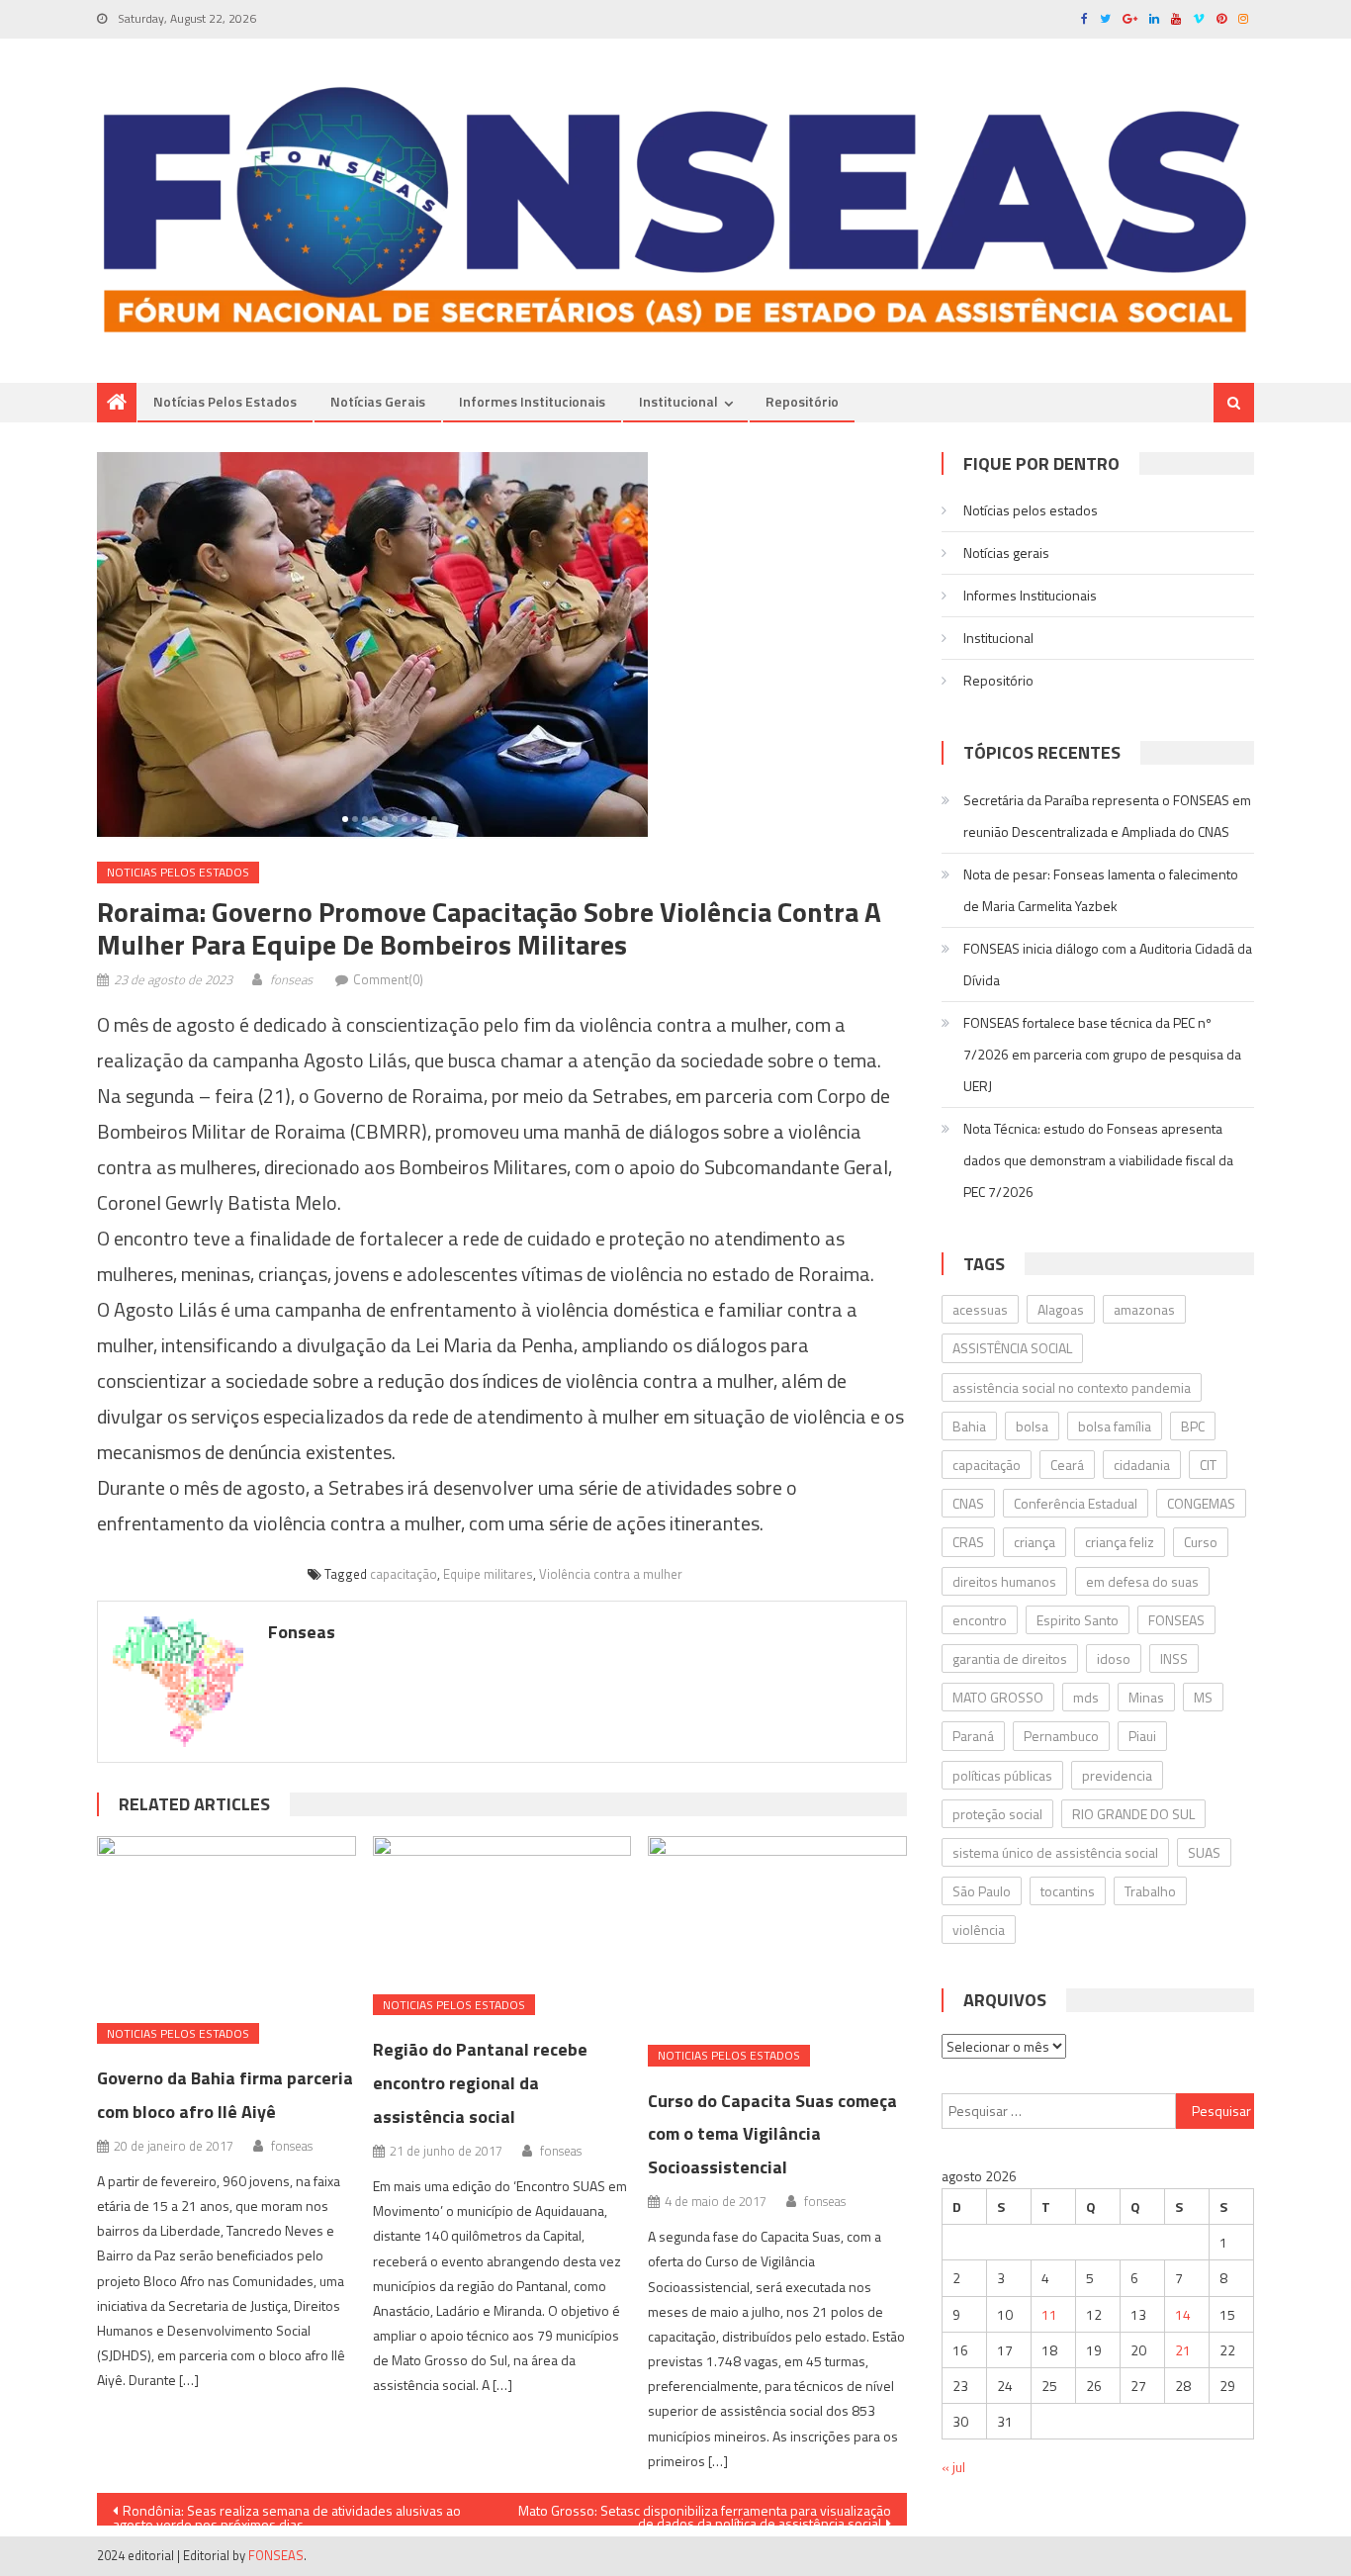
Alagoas (1061, 1309)
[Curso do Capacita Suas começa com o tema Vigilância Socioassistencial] (777, 1933)
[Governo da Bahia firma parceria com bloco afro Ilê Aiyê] (226, 1922)
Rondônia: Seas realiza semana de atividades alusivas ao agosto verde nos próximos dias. (287, 2513)
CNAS (968, 1503)
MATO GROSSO (998, 1697)
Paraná (973, 1736)
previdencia (1117, 1775)
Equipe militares (488, 1574)
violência (979, 1930)
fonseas (291, 979)
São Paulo (982, 1891)
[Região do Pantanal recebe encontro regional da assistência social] (502, 1908)
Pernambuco (1061, 1736)
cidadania (1142, 1465)
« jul (953, 2467)
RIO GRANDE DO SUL (1133, 1814)
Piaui (1142, 1736)
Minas (1146, 1697)
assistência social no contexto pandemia (1072, 1387)
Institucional (678, 401)
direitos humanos (1004, 1581)
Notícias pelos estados (225, 401)
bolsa (1032, 1426)
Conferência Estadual (1076, 1503)
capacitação (404, 1574)
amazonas (1144, 1309)
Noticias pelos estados (178, 872)
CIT (1208, 1465)
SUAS (1204, 1852)
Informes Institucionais (532, 401)
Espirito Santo (1078, 1620)
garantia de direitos (1010, 1658)
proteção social (997, 1814)
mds (1086, 1697)
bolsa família (1115, 1426)
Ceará (1067, 1465)
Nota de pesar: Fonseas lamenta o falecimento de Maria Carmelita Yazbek (1101, 890)
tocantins (1068, 1891)
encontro (980, 1620)
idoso (1114, 1658)
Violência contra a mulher (611, 1574)
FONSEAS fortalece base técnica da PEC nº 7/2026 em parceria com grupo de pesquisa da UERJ (1102, 1054)
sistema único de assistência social (1055, 1852)
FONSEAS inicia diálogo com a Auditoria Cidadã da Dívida (1108, 964)
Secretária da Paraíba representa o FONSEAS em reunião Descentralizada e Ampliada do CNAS (1107, 816)
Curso (1201, 1542)
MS (1203, 1697)
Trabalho (1150, 1891)
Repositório (802, 401)
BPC (1193, 1426)
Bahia (969, 1426)
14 (1183, 2314)
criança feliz (1120, 1542)
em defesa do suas (1142, 1581)
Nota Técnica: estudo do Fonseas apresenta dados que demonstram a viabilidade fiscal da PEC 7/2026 (1098, 1160)
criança (1035, 1542)
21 (1183, 2350)
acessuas (980, 1309)
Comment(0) (388, 979)
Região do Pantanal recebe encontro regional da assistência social (480, 2083)
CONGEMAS (1201, 1503)
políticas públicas (1002, 1775)
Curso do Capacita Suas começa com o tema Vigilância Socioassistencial (772, 2134)
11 (1049, 2314)
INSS (1174, 1658)
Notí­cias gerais (378, 401)
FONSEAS (1176, 1620)
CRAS (968, 1542)
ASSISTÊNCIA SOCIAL (1012, 1348)
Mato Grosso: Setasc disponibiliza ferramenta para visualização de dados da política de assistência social (705, 2513)
